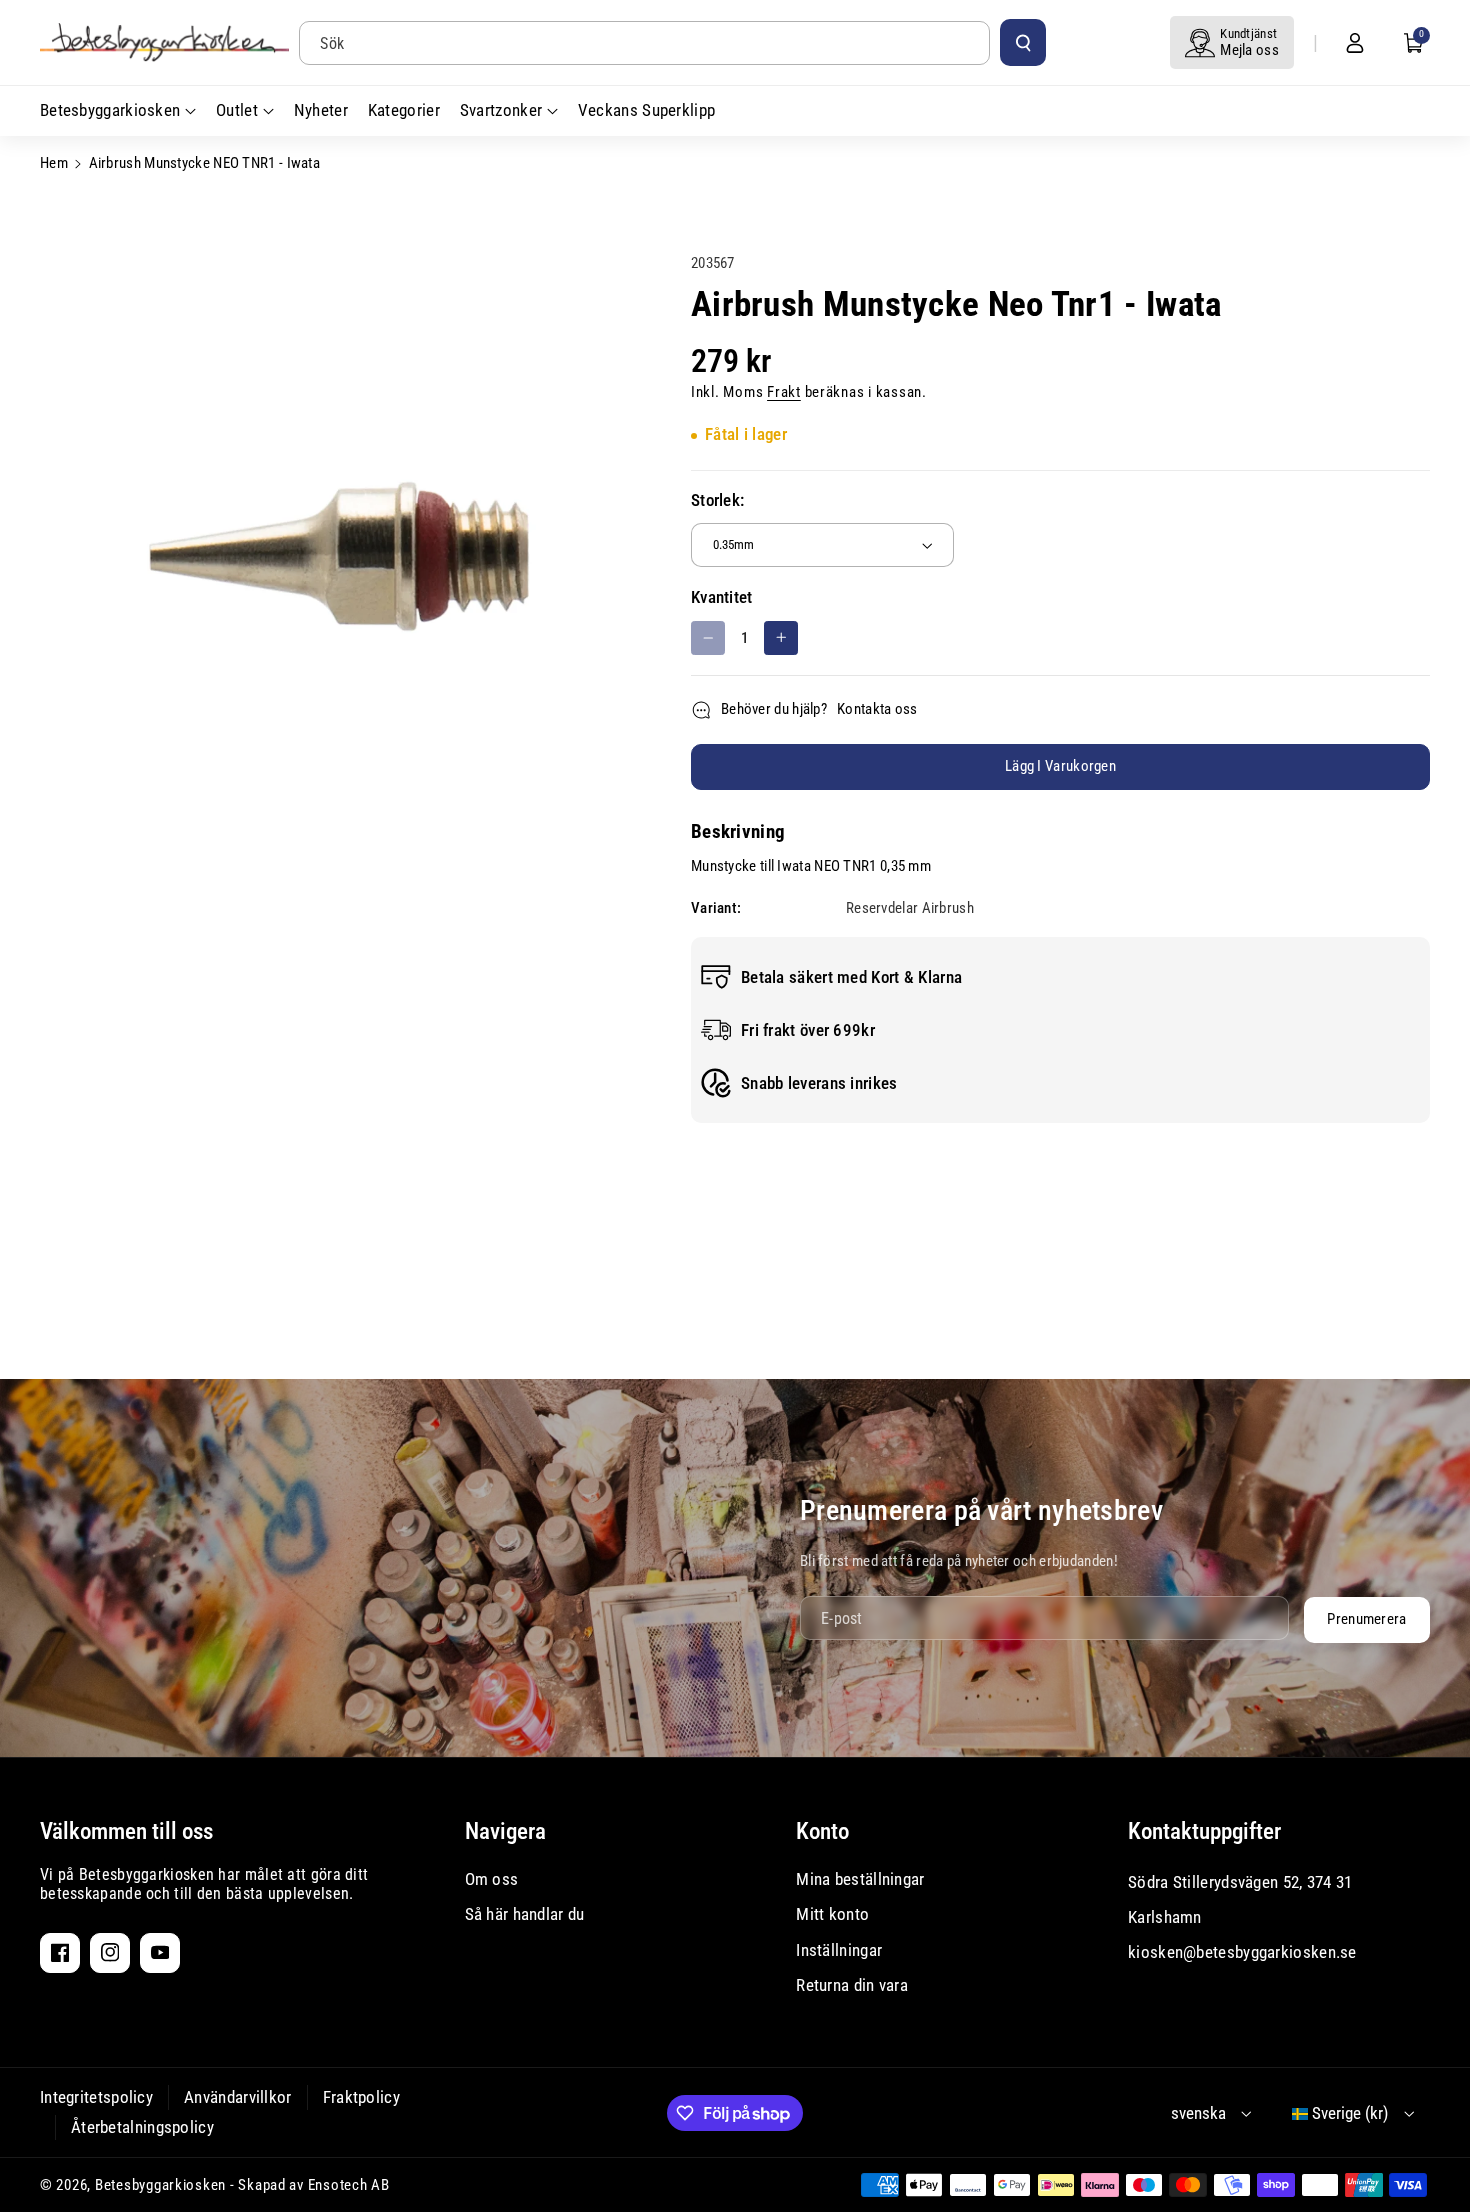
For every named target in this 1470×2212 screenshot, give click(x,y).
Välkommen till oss (126, 1831)
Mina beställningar (860, 1879)
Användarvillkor (238, 2097)
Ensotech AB (349, 2185)
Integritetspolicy (96, 2097)
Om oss (492, 1879)
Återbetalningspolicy (142, 2127)
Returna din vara (852, 1985)
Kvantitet (722, 597)
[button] (1414, 43)
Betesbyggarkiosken (160, 2185)
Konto (822, 1831)
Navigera (505, 1831)
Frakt (784, 392)
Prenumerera (1366, 1619)
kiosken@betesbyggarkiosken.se (1242, 1952)
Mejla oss (1249, 50)
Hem (54, 163)
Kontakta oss (877, 709)
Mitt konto (832, 1914)
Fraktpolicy (361, 2097)
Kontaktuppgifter (1204, 1831)
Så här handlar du (525, 1914)
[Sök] (1023, 42)
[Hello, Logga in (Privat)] (1355, 43)
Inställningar (839, 1950)
